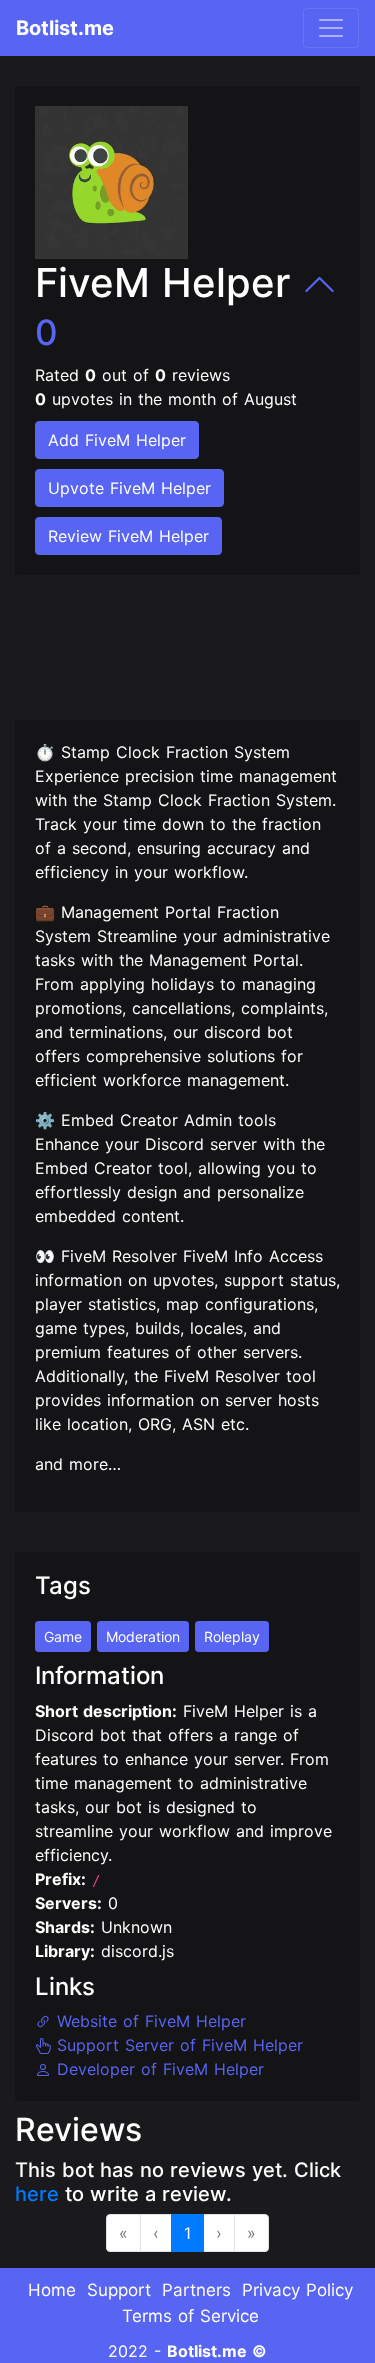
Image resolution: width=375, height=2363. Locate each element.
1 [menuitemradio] (187, 2233)
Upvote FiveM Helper (129, 488)
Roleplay (232, 1636)
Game (63, 1636)
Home (52, 2290)
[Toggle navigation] (331, 28)
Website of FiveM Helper (148, 2021)
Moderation (143, 1636)
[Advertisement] (175, 635)
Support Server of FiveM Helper (177, 2045)
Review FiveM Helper (128, 536)
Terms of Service (190, 2316)
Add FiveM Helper (117, 440)
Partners (196, 2290)
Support (119, 2290)
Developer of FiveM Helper (157, 2069)
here (37, 2194)
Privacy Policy (297, 2290)
